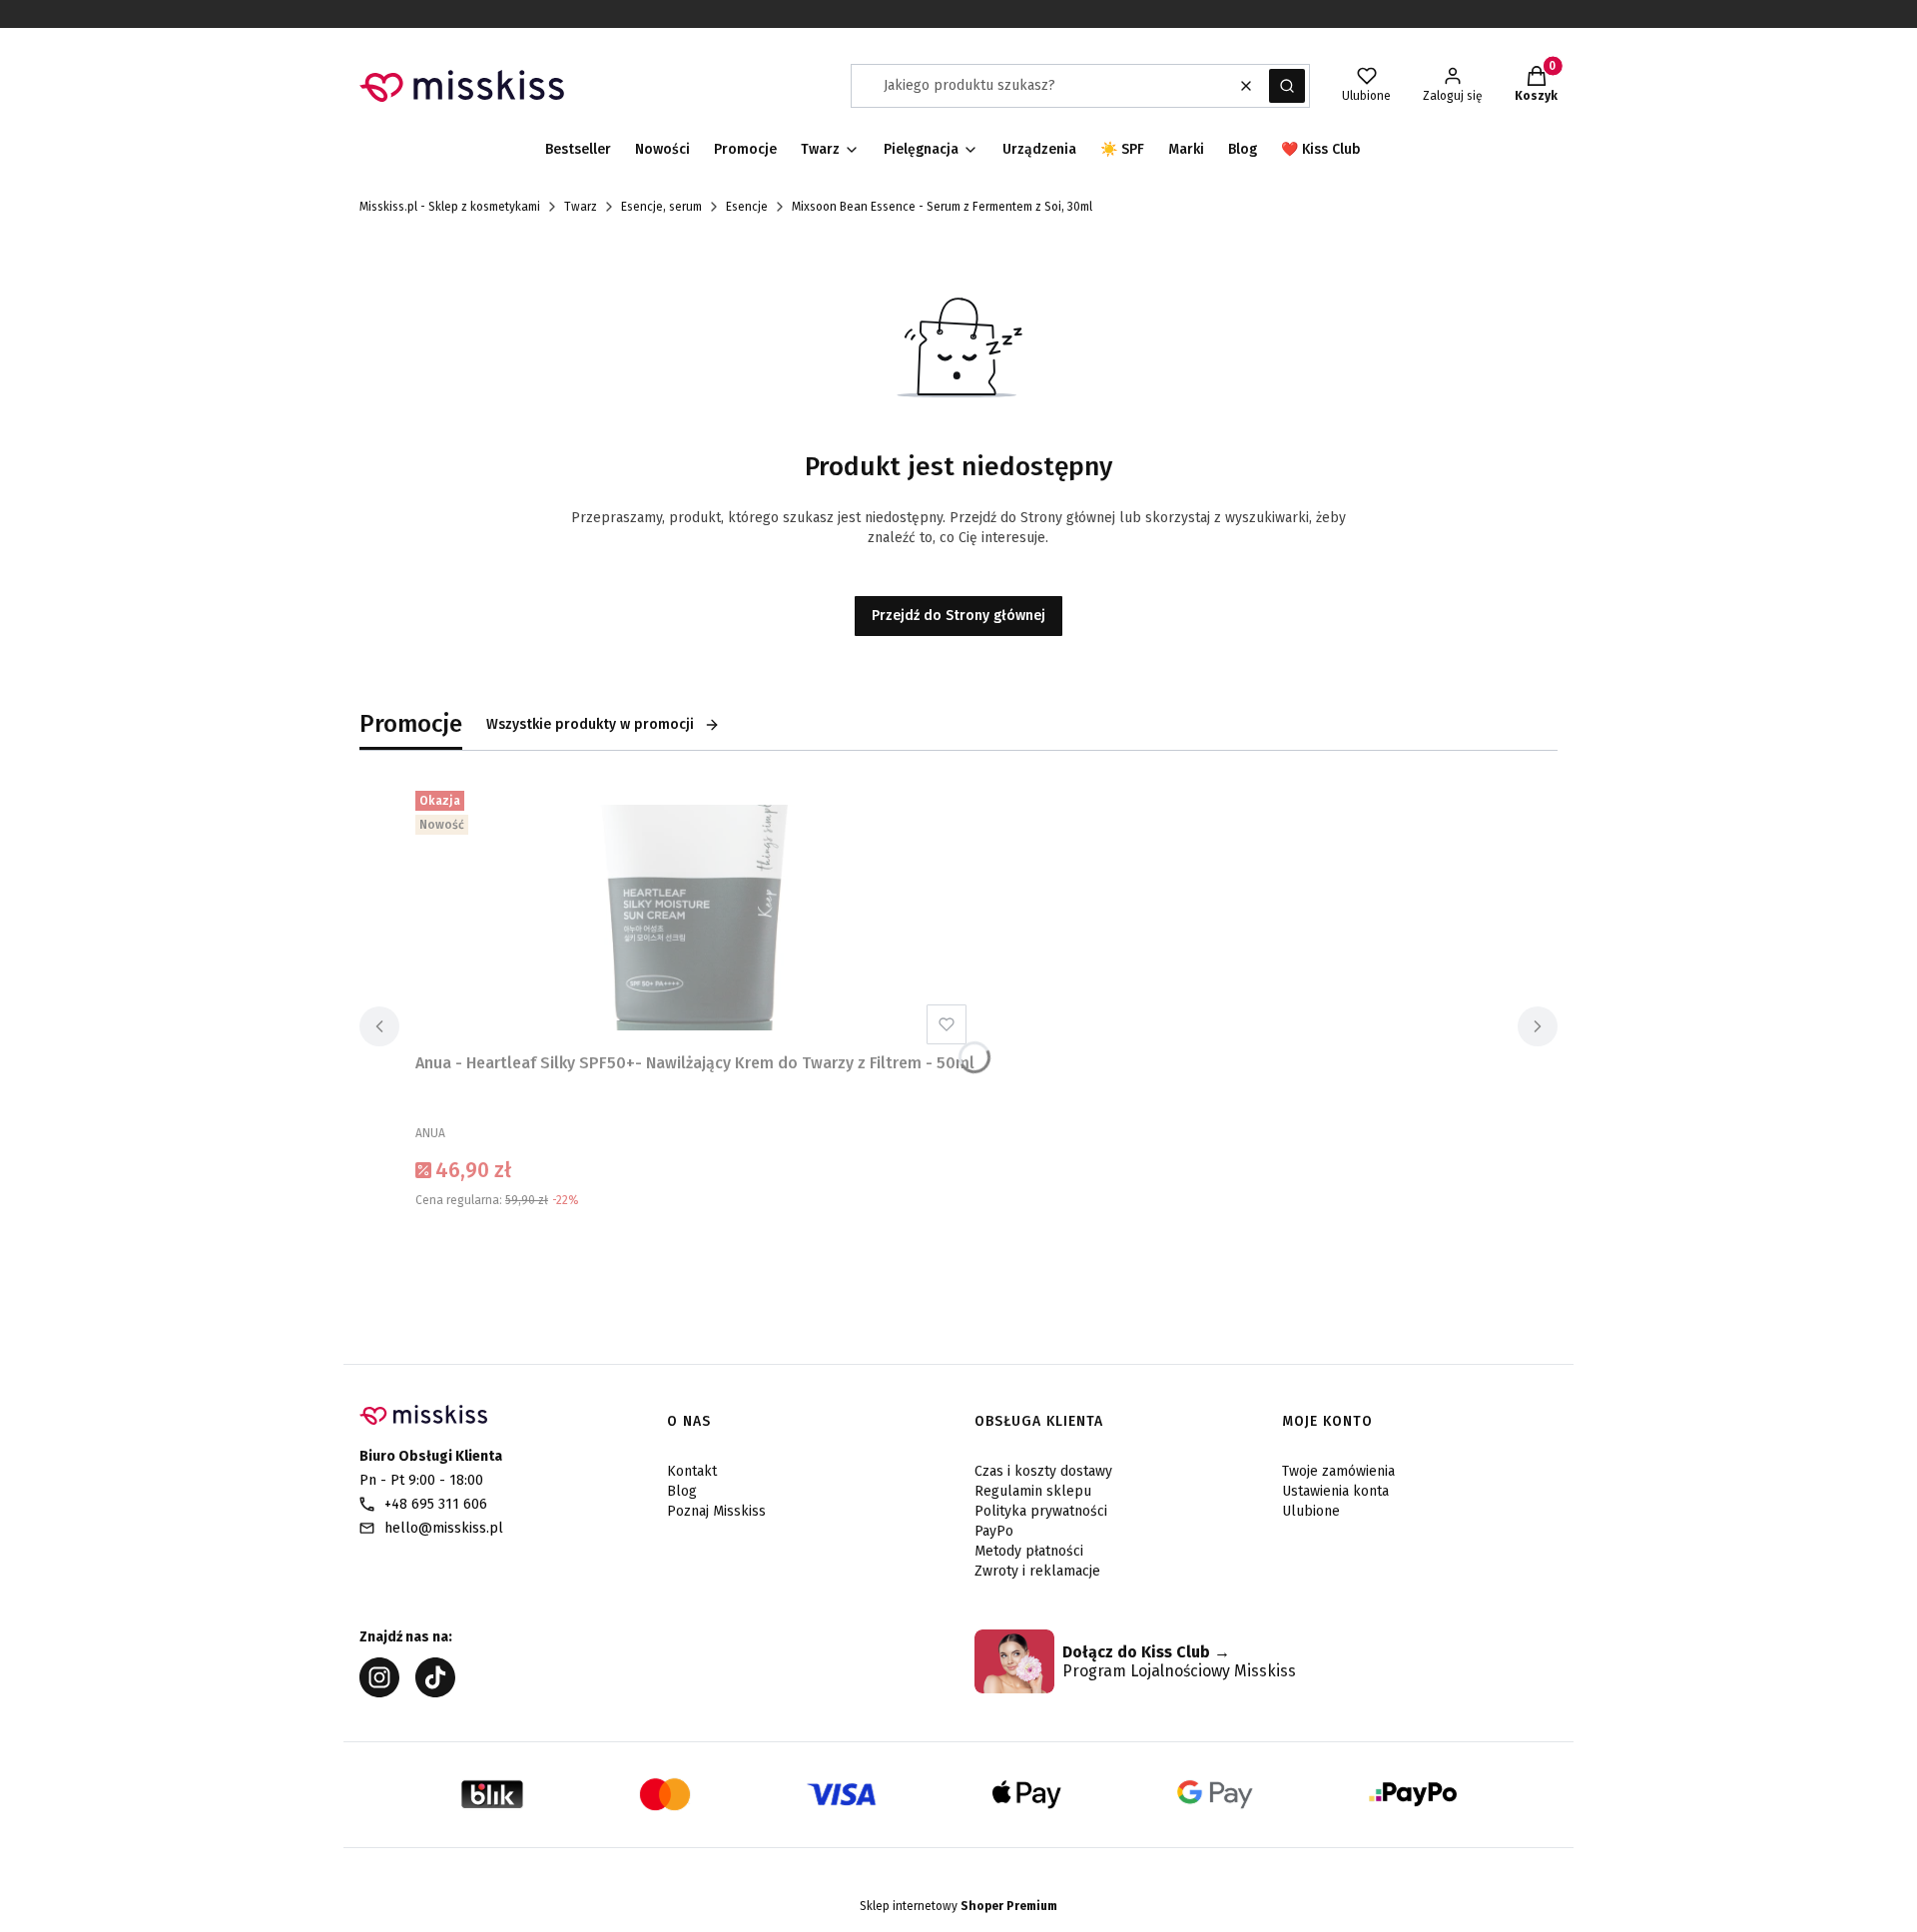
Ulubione (1311, 1511)
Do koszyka (695, 1250)
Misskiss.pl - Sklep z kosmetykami (450, 207)
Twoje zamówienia (1338, 1471)
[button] (1287, 86)
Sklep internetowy (958, 1906)
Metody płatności (1029, 1551)
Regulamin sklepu (1033, 1491)
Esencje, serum (661, 207)
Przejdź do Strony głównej (958, 616)
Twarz (581, 207)
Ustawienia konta (1335, 1491)
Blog (682, 1491)
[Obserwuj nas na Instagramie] (379, 1692)
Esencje (747, 207)
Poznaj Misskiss (716, 1511)
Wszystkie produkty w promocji (590, 724)
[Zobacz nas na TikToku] (435, 1692)
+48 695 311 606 (436, 1504)
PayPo (994, 1531)
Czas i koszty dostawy (1043, 1471)
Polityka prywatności (1041, 1511)
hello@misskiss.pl (444, 1528)
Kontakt (692, 1471)
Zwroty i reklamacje (1037, 1571)
